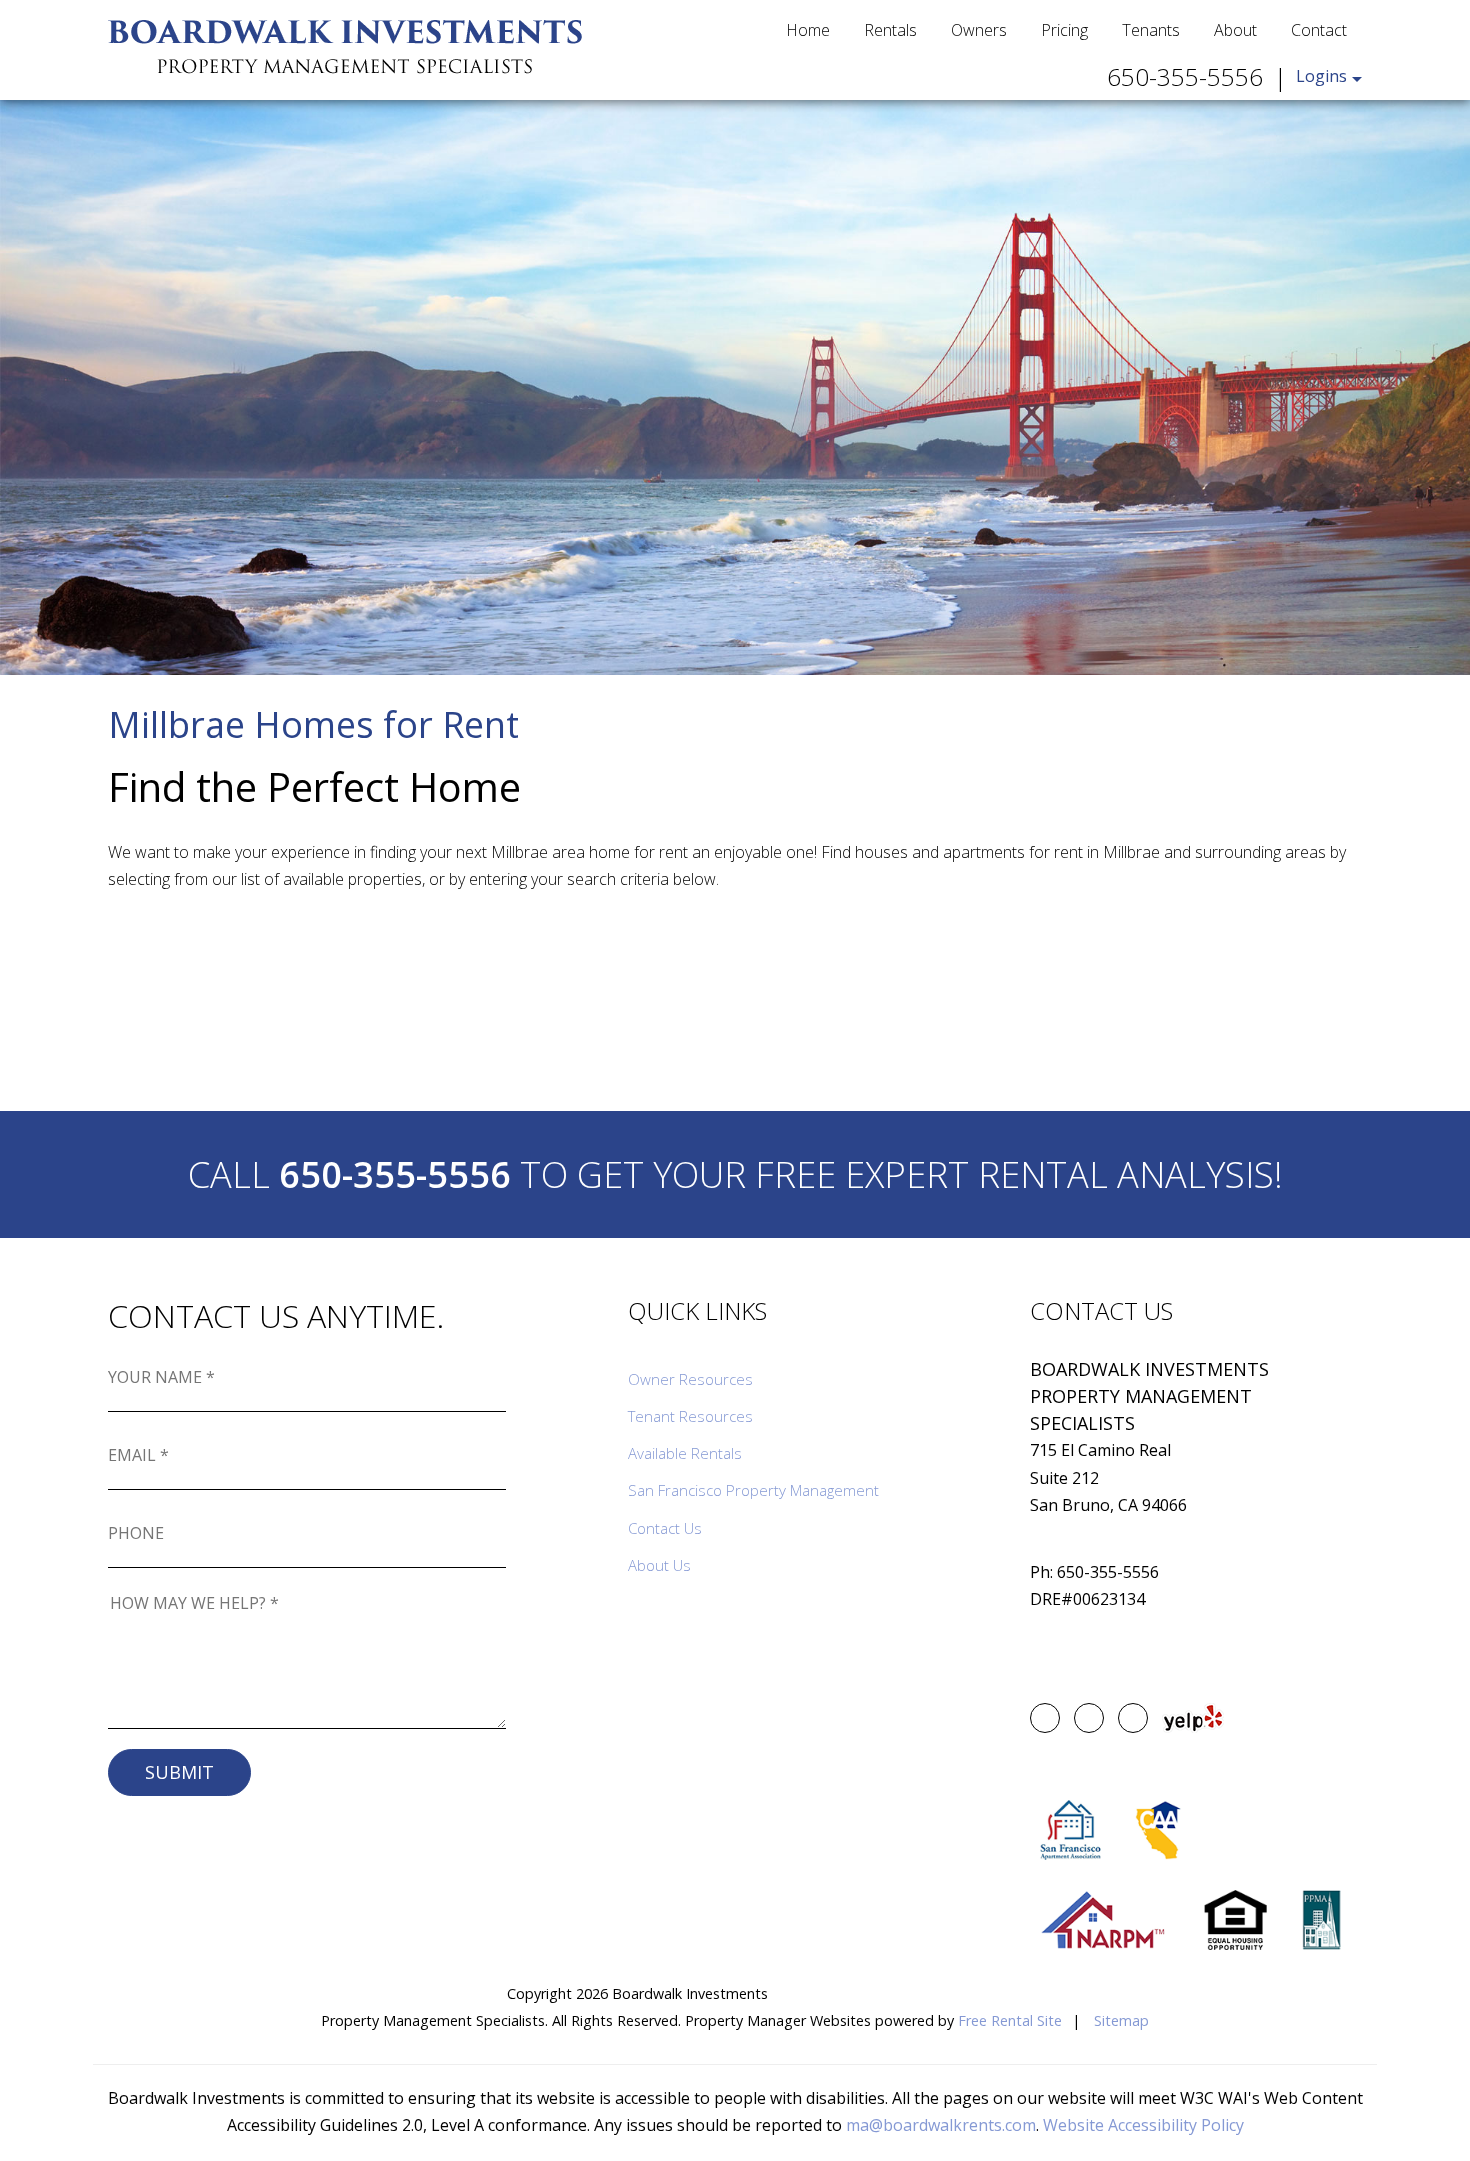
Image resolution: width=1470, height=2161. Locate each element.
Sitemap (1121, 2020)
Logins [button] (1321, 76)
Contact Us (665, 1528)
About (1235, 30)
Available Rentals (685, 1453)
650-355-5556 (1185, 76)
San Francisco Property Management (753, 1490)
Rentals (890, 30)
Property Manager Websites (778, 2020)
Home (808, 30)
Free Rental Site (1010, 2020)
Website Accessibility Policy (1143, 2125)
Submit (179, 1772)
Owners (979, 30)
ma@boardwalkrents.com (941, 2125)
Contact (1319, 30)
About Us (659, 1565)
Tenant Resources (690, 1416)
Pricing (1064, 30)
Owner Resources (690, 1379)
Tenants (1151, 30)
